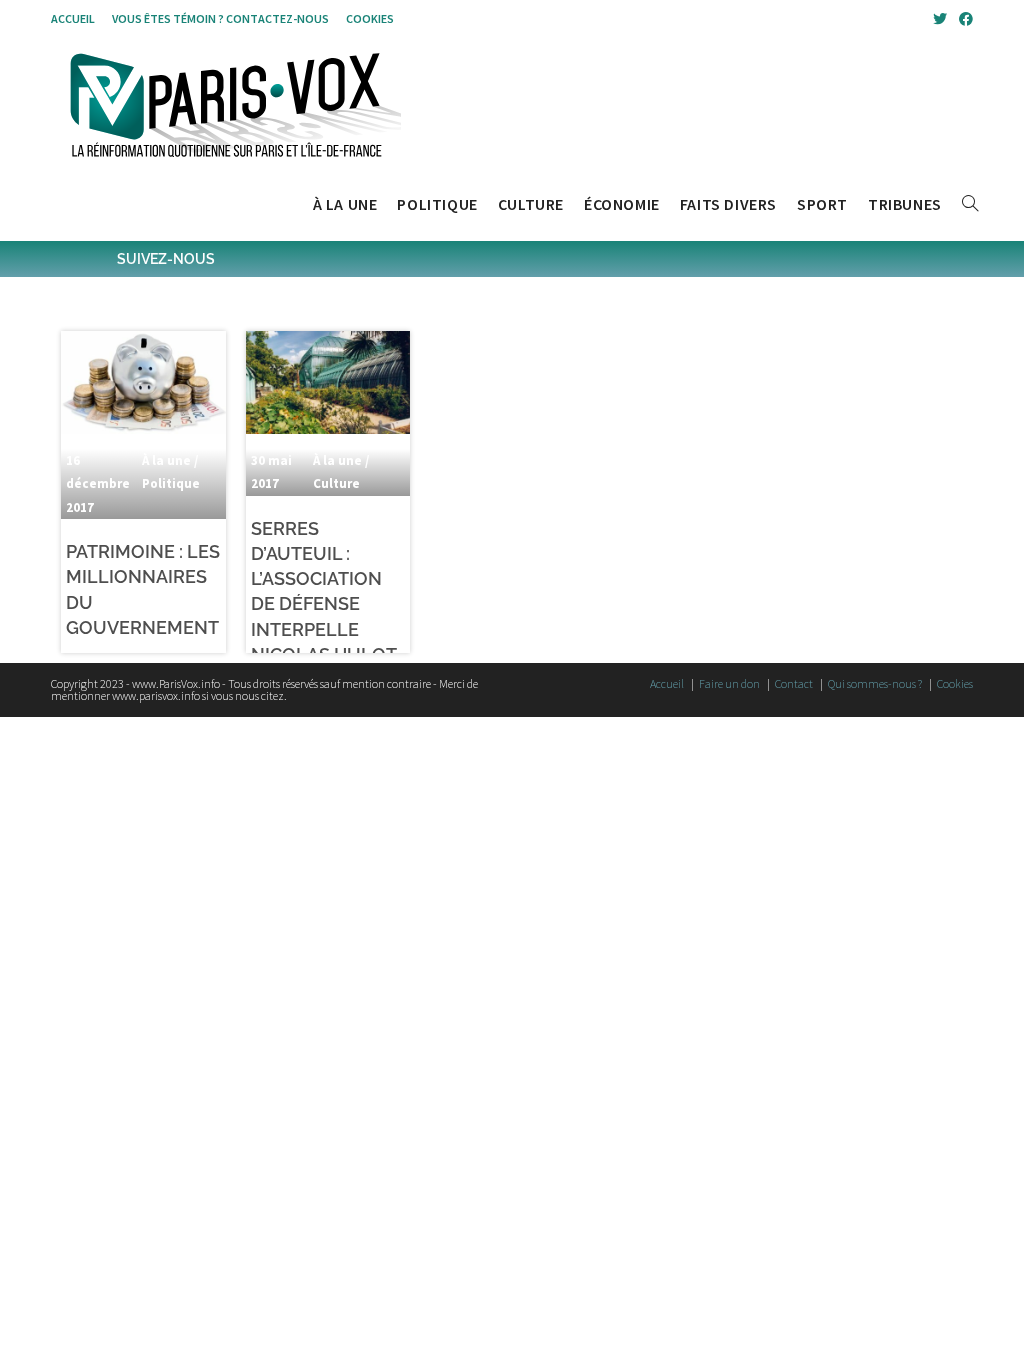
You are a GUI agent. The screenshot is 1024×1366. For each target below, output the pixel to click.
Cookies (370, 18)
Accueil (73, 18)
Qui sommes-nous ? (875, 683)
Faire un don (729, 683)
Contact (794, 683)
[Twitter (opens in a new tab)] (940, 19)
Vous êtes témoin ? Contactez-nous (220, 18)
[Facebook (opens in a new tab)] (963, 19)
